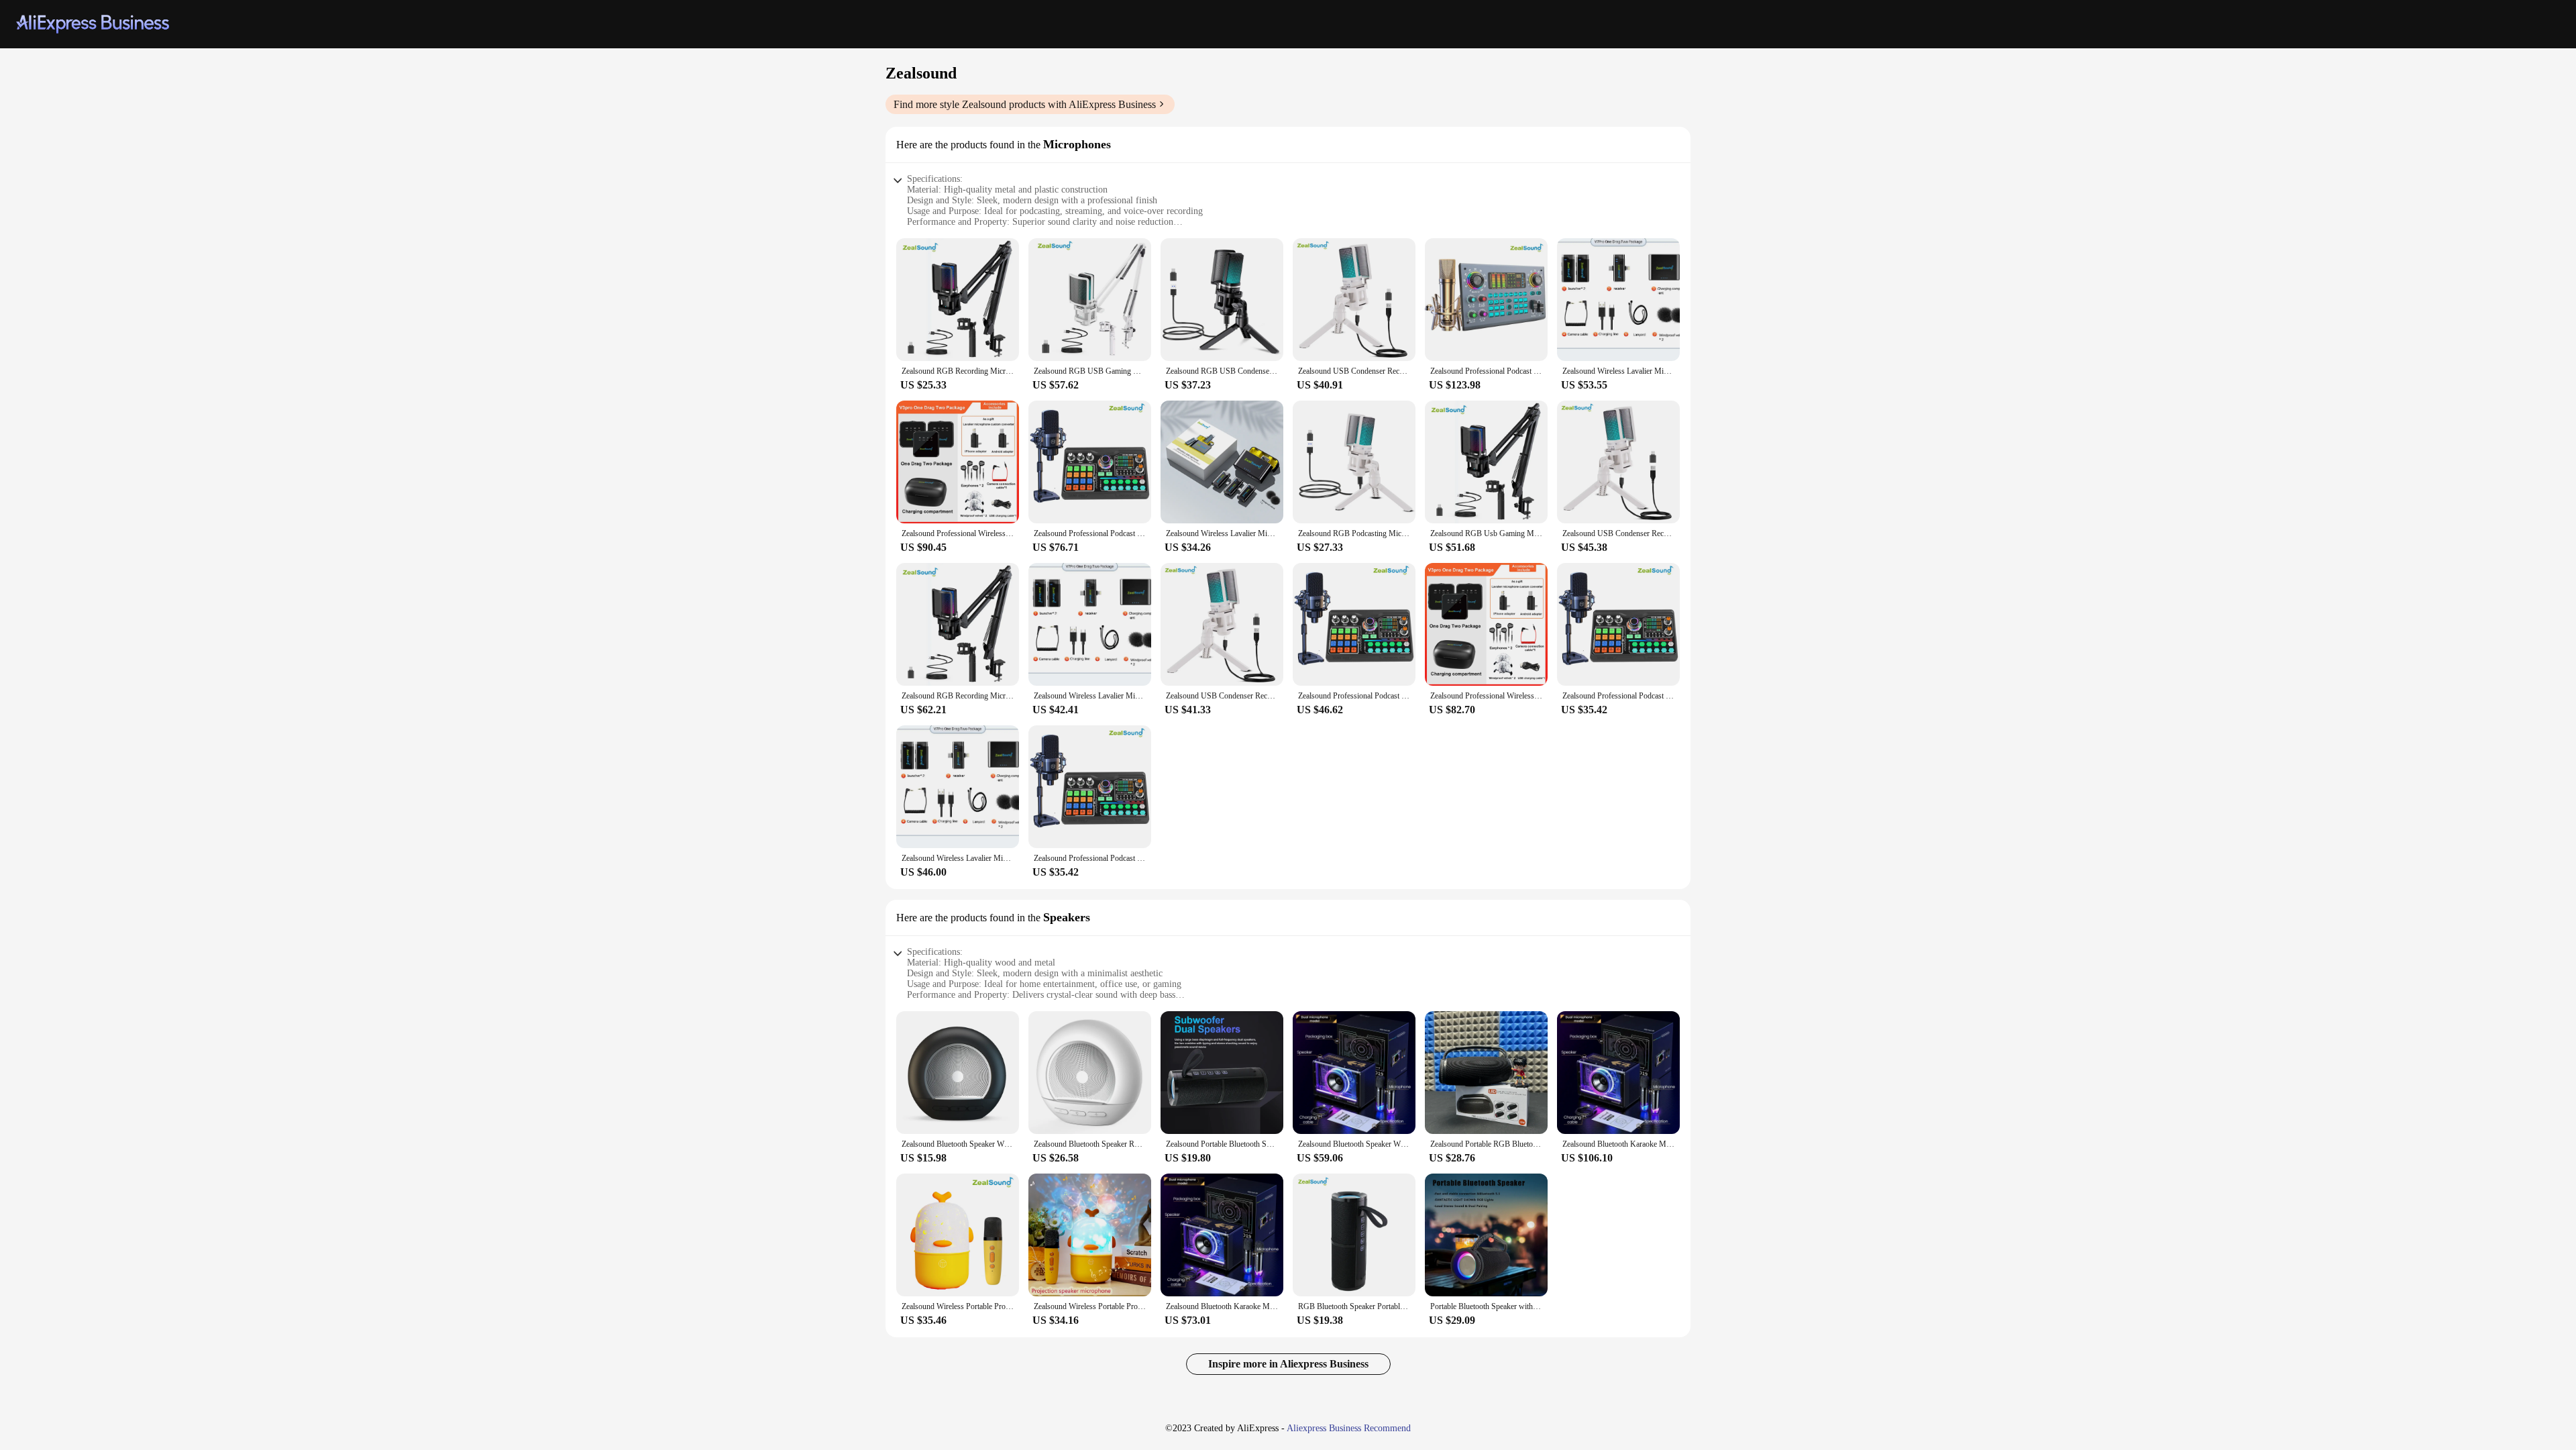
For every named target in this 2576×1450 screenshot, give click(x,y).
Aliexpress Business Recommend (1349, 1428)
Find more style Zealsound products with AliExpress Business (1025, 104)
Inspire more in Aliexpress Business (1288, 1364)
